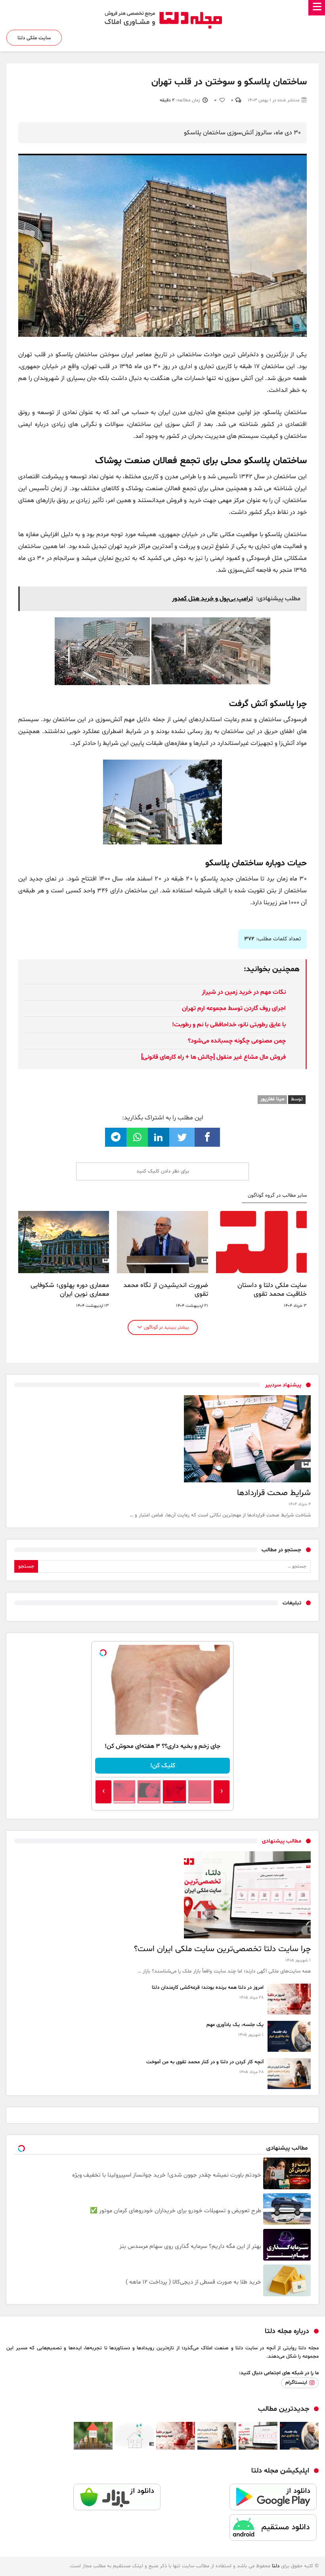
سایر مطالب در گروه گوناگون (277, 1196)
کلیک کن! (163, 1766)
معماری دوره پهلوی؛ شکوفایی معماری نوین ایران (70, 1290)
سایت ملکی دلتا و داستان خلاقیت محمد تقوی (272, 1290)
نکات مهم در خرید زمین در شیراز (244, 992)
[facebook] (207, 1137)
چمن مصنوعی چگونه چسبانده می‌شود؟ (237, 1041)
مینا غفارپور (272, 1099)
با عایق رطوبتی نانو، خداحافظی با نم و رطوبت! (229, 1025)
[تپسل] (103, 1653)
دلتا (276, 2566)
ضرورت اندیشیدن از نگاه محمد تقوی (165, 1290)
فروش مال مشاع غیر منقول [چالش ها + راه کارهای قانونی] (213, 1057)
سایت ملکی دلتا (34, 38)
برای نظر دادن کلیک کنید (163, 1171)
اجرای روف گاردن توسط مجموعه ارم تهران (234, 1008)
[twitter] (182, 1137)
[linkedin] (159, 1137)
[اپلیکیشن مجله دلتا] (241, 2499)
